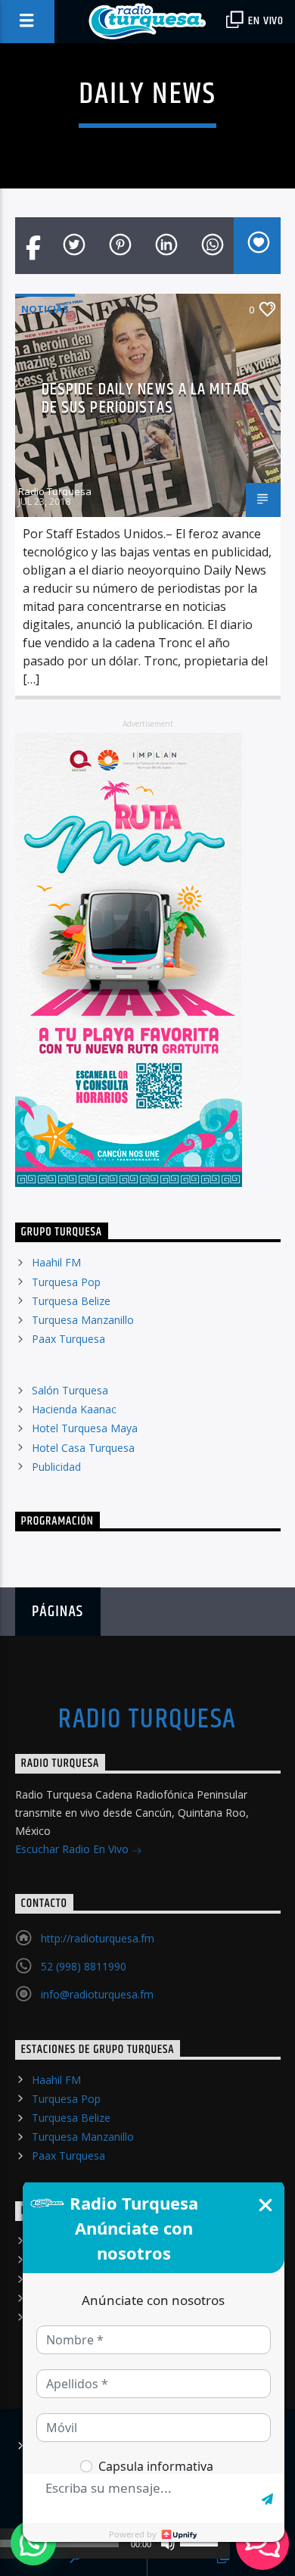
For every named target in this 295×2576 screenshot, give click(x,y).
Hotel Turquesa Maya (85, 1428)
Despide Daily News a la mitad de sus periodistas (146, 399)
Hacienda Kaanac (74, 1409)
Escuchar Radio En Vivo (73, 1849)
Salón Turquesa (70, 1390)
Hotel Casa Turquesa (83, 1448)
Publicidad (56, 1467)
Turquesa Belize (71, 1301)
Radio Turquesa (55, 491)
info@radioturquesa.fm (97, 1994)
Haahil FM (56, 1262)
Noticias (45, 309)
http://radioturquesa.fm (98, 1938)
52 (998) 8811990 (84, 1966)
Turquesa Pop (66, 1282)
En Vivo (265, 21)
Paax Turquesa (68, 1339)
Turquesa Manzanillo (83, 1320)
